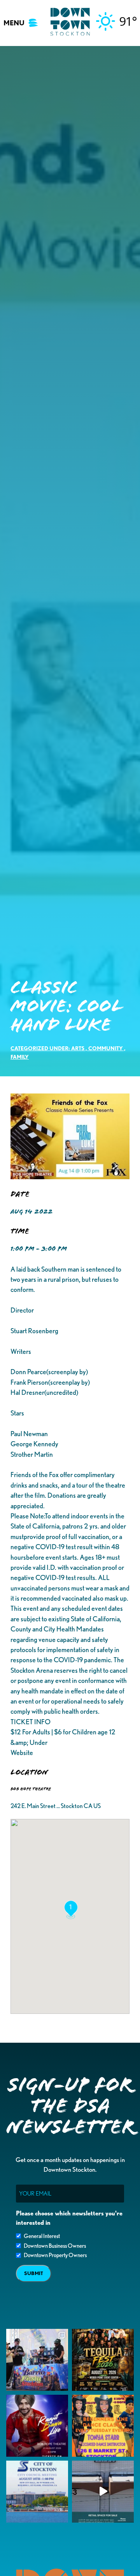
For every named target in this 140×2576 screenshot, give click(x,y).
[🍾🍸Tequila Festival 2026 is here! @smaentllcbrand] (103, 2360)
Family (20, 1057)
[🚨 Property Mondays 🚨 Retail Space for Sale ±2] (103, 2492)
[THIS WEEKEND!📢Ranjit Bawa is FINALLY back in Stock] (37, 2426)
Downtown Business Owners (55, 2246)
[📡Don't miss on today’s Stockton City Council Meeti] (37, 2492)
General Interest (42, 2236)
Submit (34, 2273)
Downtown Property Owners (55, 2255)
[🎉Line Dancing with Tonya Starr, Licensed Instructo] (103, 2426)
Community (106, 1048)
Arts (78, 1048)
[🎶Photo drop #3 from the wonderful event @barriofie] (37, 2360)
